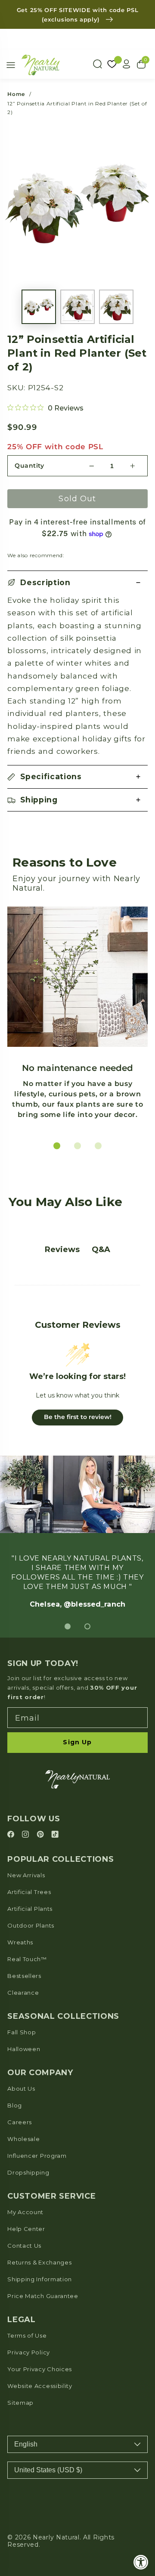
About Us (21, 2089)
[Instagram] (27, 1835)
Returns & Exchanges (39, 2262)
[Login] (127, 64)
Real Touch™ (27, 1959)
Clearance (23, 1993)
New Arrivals (26, 1875)
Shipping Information (40, 2279)
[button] (77, 582)
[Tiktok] (55, 1835)
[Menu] (11, 65)
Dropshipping (28, 2172)
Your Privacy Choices (40, 2369)
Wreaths (20, 1942)
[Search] (97, 64)
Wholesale (23, 2139)
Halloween (24, 2049)
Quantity (29, 466)
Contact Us (24, 2246)
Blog (15, 2105)
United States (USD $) (48, 2470)
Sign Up (77, 1742)
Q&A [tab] (101, 1249)
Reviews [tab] (62, 1249)
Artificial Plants (30, 1909)
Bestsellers (24, 1976)
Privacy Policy (29, 2352)
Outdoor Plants (31, 1925)
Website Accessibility (40, 2386)
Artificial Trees (29, 1892)
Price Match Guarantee (43, 2296)
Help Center (26, 2229)
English (26, 2444)
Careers (20, 2122)
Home (16, 94)
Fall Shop (22, 2032)
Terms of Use (27, 2335)
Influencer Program (37, 2156)
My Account (25, 2212)
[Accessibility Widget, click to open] (141, 2562)
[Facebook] (12, 1835)
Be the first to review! (78, 1417)
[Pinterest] (42, 1835)
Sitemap (20, 2403)
